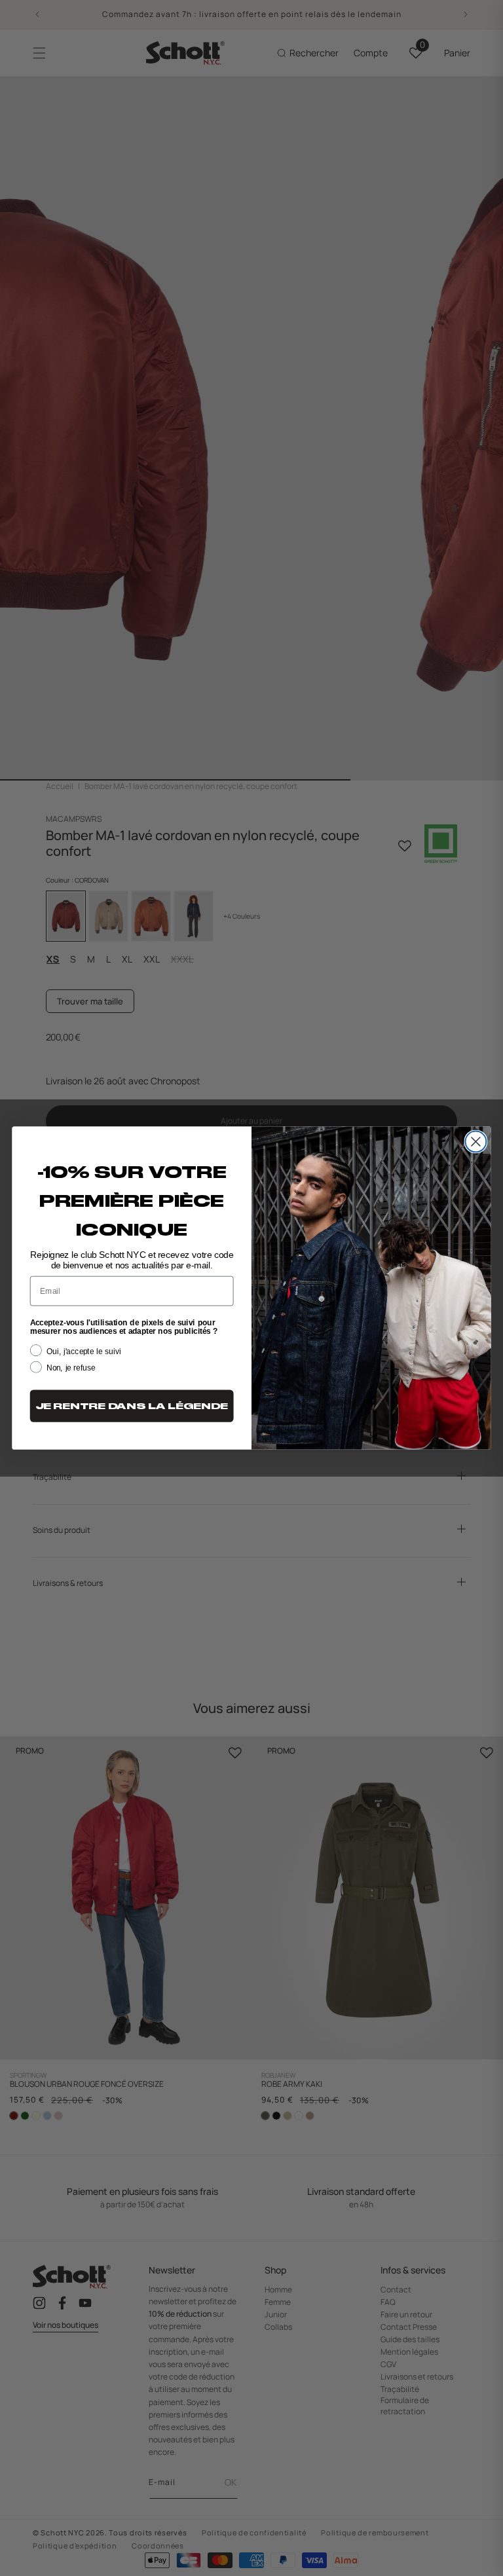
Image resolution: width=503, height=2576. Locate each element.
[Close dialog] (475, 1141)
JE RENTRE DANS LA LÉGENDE (132, 1406)
